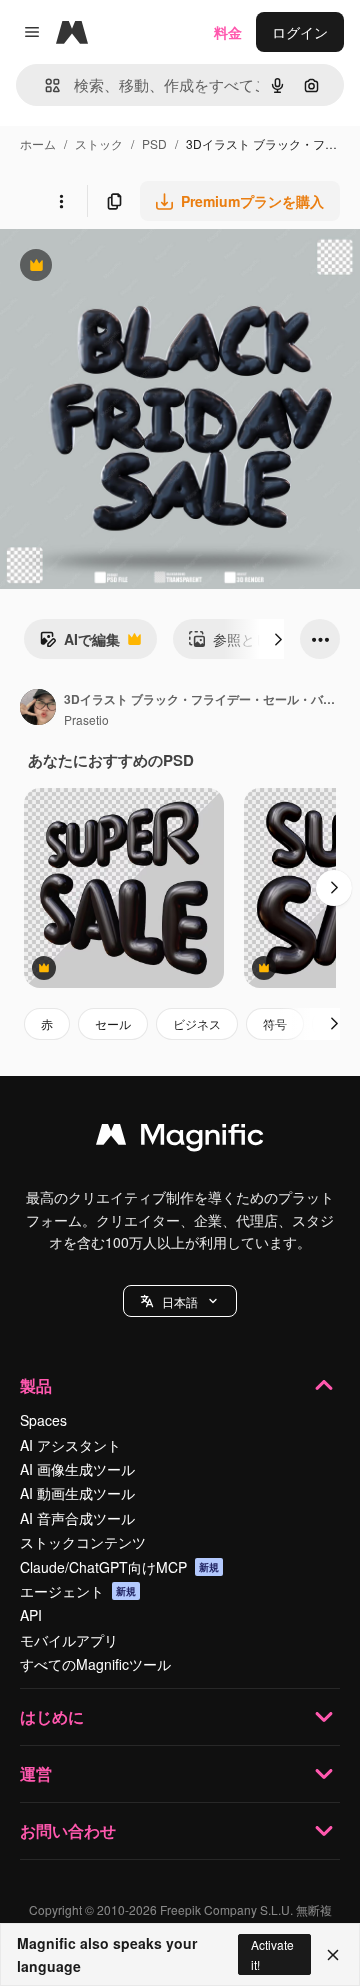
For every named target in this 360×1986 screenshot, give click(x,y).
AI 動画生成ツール (77, 1493)
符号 (275, 1023)
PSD (154, 143)
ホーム (38, 143)
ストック (99, 143)
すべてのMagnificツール (95, 1664)
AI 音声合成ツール (77, 1518)
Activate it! (272, 1954)
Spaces (43, 1420)
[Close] (333, 1955)
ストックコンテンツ (83, 1542)
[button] (180, 1301)
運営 (36, 1773)
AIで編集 (79, 644)
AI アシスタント (70, 1445)
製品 (36, 1385)
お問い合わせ (68, 1830)
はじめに (52, 1716)
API (31, 1615)
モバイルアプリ (69, 1640)
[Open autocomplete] (44, 85)
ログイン (300, 32)
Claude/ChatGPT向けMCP (119, 1567)
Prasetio (86, 719)
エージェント (78, 1591)
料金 (228, 32)
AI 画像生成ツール (77, 1469)
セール (113, 1023)
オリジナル (137, 267)
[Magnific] (180, 1139)
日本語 (180, 1301)
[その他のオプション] (61, 201)
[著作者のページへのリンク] (38, 709)
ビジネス (197, 1023)
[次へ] (278, 639)
